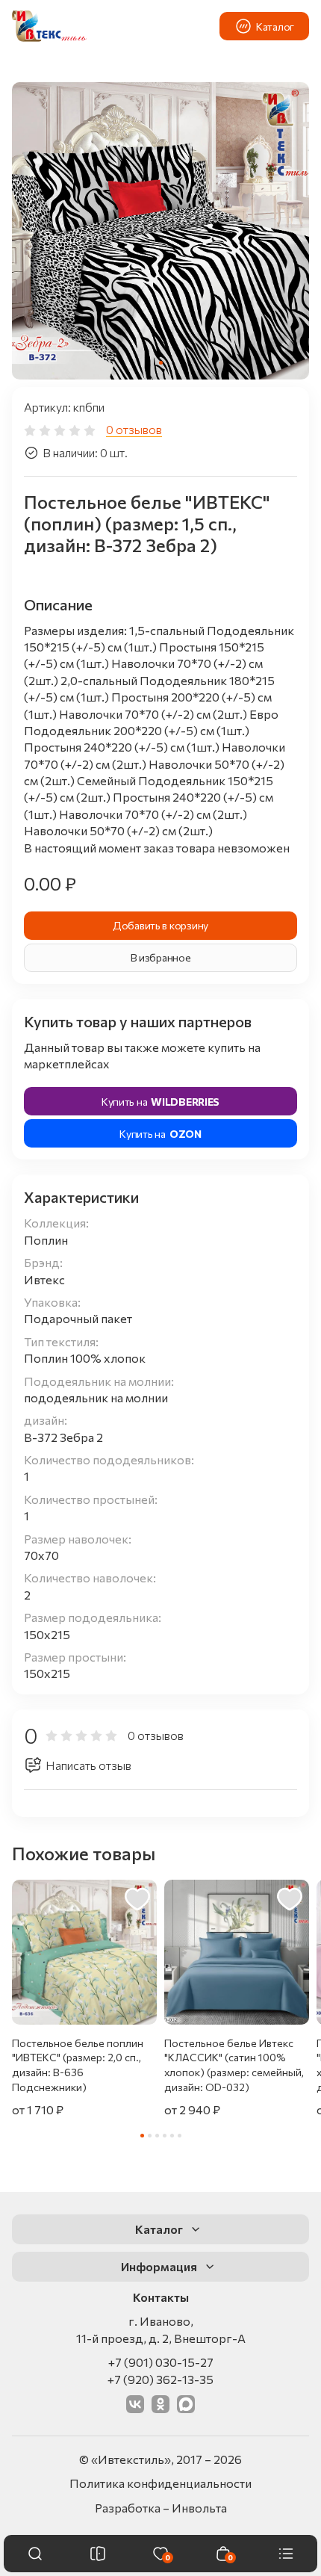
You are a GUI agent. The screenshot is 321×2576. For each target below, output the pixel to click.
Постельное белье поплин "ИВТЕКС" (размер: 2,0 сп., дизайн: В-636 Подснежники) (78, 2065)
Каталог (275, 27)
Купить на (160, 1102)
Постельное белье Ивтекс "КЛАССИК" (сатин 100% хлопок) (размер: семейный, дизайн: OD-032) (234, 2065)
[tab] (161, 363)
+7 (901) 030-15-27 (161, 2362)
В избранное (161, 957)
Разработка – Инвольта (161, 2508)
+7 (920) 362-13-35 (160, 2379)
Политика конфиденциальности (160, 2483)
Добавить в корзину (160, 925)
